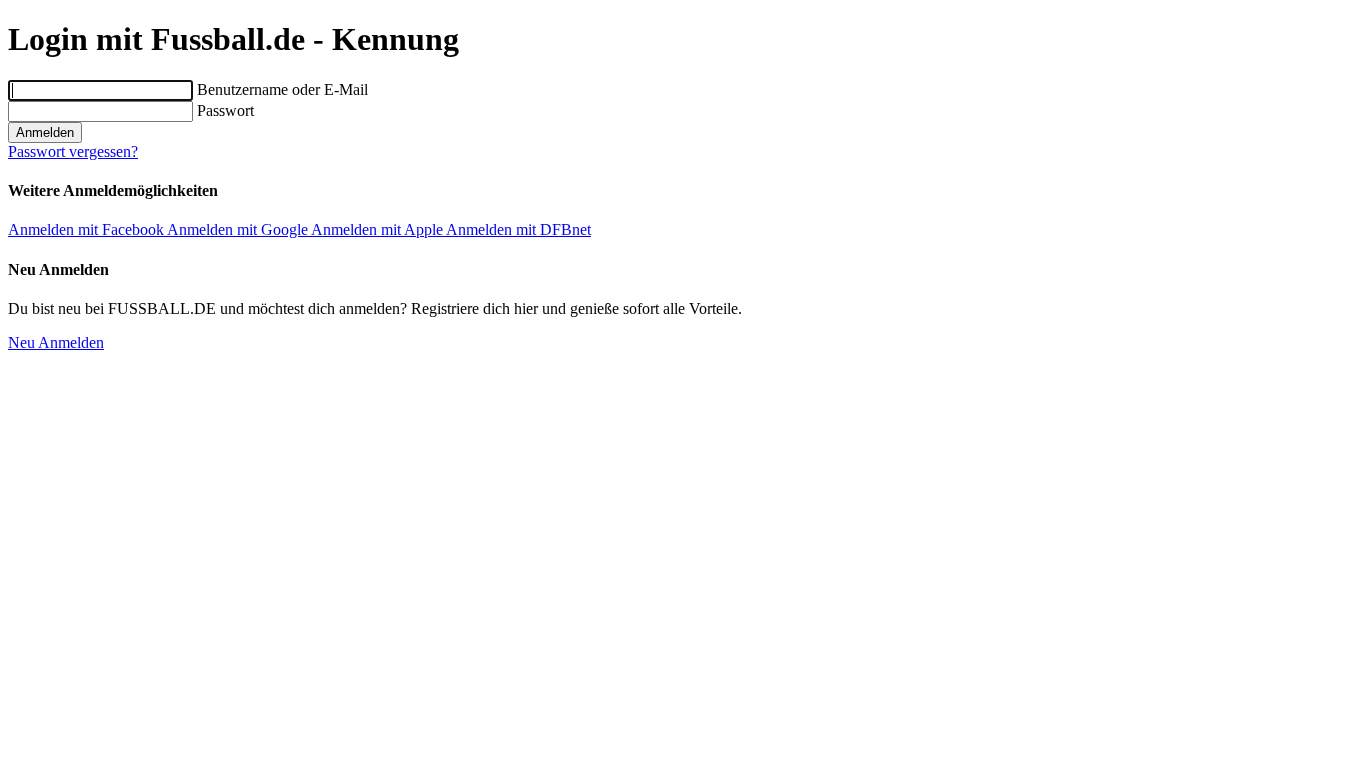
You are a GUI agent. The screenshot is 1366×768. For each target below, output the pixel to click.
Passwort (225, 110)
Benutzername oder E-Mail (282, 89)
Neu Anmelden (56, 342)
